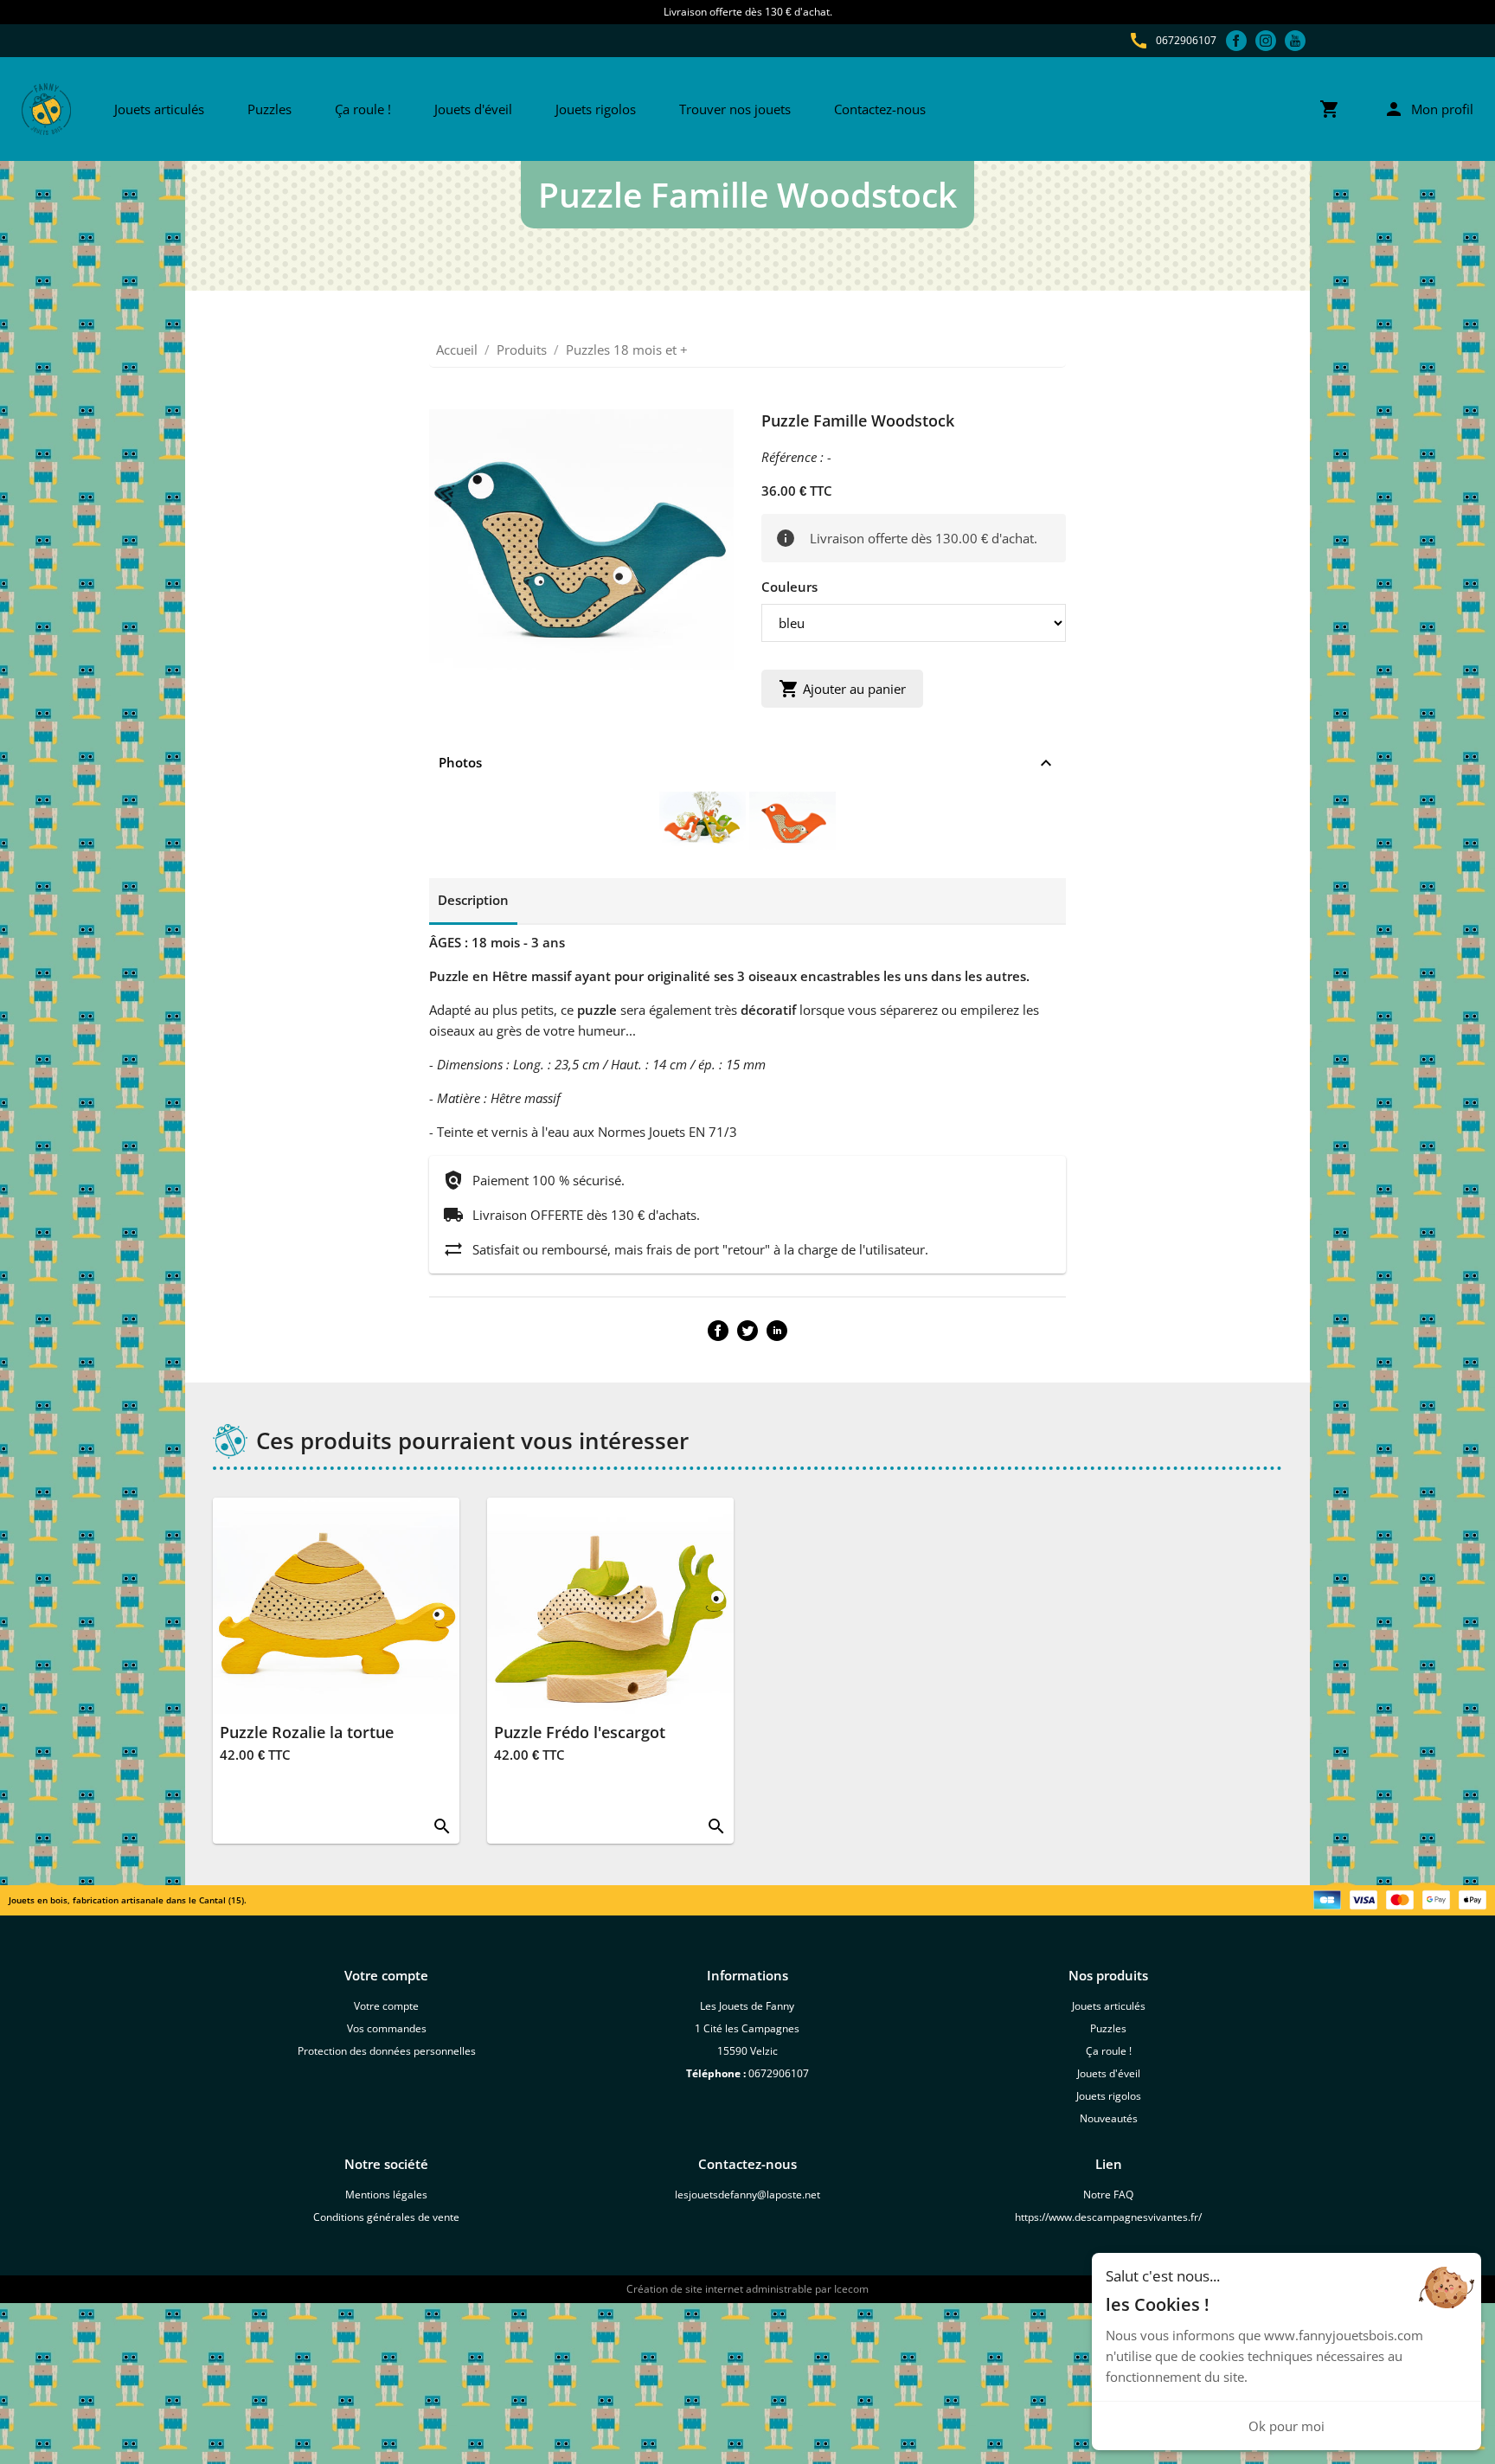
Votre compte (386, 2006)
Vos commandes (387, 2028)
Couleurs (789, 587)
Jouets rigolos (596, 109)
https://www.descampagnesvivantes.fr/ (1108, 2217)
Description (473, 900)
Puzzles (269, 109)
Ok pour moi (1286, 2426)
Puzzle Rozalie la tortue (307, 1732)
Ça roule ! (363, 109)
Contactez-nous (880, 109)
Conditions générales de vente (386, 2217)
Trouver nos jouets (735, 109)
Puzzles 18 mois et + (627, 350)
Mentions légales (386, 2194)
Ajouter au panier (842, 689)
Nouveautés (1109, 2118)
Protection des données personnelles (387, 2051)
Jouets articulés (159, 109)
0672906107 (1186, 40)
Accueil (457, 350)
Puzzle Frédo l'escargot (580, 1732)
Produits (522, 350)
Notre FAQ (1108, 2194)
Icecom (851, 2289)
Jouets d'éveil (473, 109)
